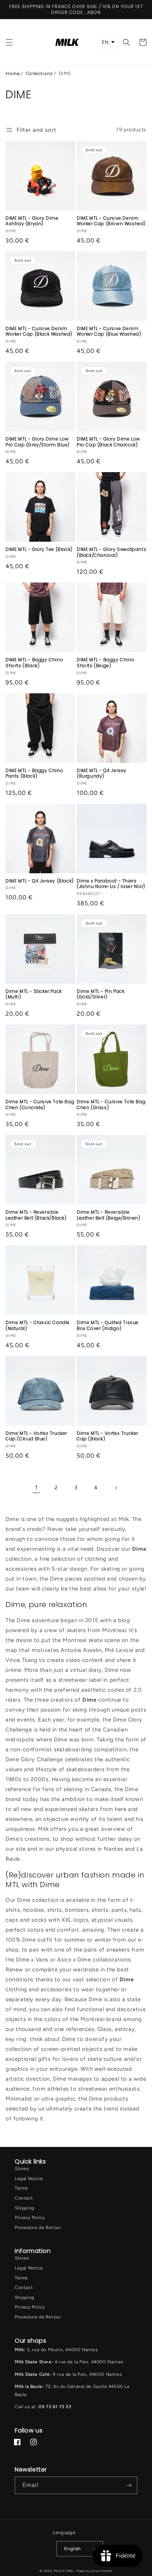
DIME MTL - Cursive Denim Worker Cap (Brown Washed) (111, 221)
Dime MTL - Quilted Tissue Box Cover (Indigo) (108, 1325)
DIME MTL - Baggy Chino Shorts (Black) (34, 663)
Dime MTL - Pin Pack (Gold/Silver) (101, 994)
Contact (24, 2198)
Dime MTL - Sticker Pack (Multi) (34, 994)
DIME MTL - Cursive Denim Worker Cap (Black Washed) (39, 331)
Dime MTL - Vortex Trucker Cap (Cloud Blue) (36, 1436)
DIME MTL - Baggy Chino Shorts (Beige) (106, 663)
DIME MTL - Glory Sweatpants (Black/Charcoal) (111, 552)
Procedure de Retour (38, 2228)
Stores (22, 2169)
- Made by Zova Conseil (93, 2571)
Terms (21, 2188)
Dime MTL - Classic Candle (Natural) (38, 1325)
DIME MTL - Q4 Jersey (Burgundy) (102, 773)
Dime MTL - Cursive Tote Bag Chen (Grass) (111, 1105)
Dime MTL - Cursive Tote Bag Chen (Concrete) (40, 1105)
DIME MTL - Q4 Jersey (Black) (40, 881)
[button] (9, 42)
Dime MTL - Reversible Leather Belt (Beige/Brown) (109, 1215)
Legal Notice (29, 2179)
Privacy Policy (30, 2218)
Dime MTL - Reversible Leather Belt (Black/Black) (36, 1215)
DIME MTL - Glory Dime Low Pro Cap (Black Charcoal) (108, 442)
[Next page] (116, 1488)
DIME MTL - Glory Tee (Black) (39, 549)
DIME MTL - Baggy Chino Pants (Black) (34, 773)
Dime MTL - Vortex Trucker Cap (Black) (108, 1436)
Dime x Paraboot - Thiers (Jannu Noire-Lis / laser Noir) (111, 884)
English (72, 2549)
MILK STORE (64, 2571)
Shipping (25, 2208)
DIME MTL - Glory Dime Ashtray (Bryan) (32, 221)
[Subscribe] (129, 2485)
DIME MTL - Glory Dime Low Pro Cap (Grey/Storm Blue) (38, 442)
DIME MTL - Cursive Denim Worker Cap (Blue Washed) (109, 331)
